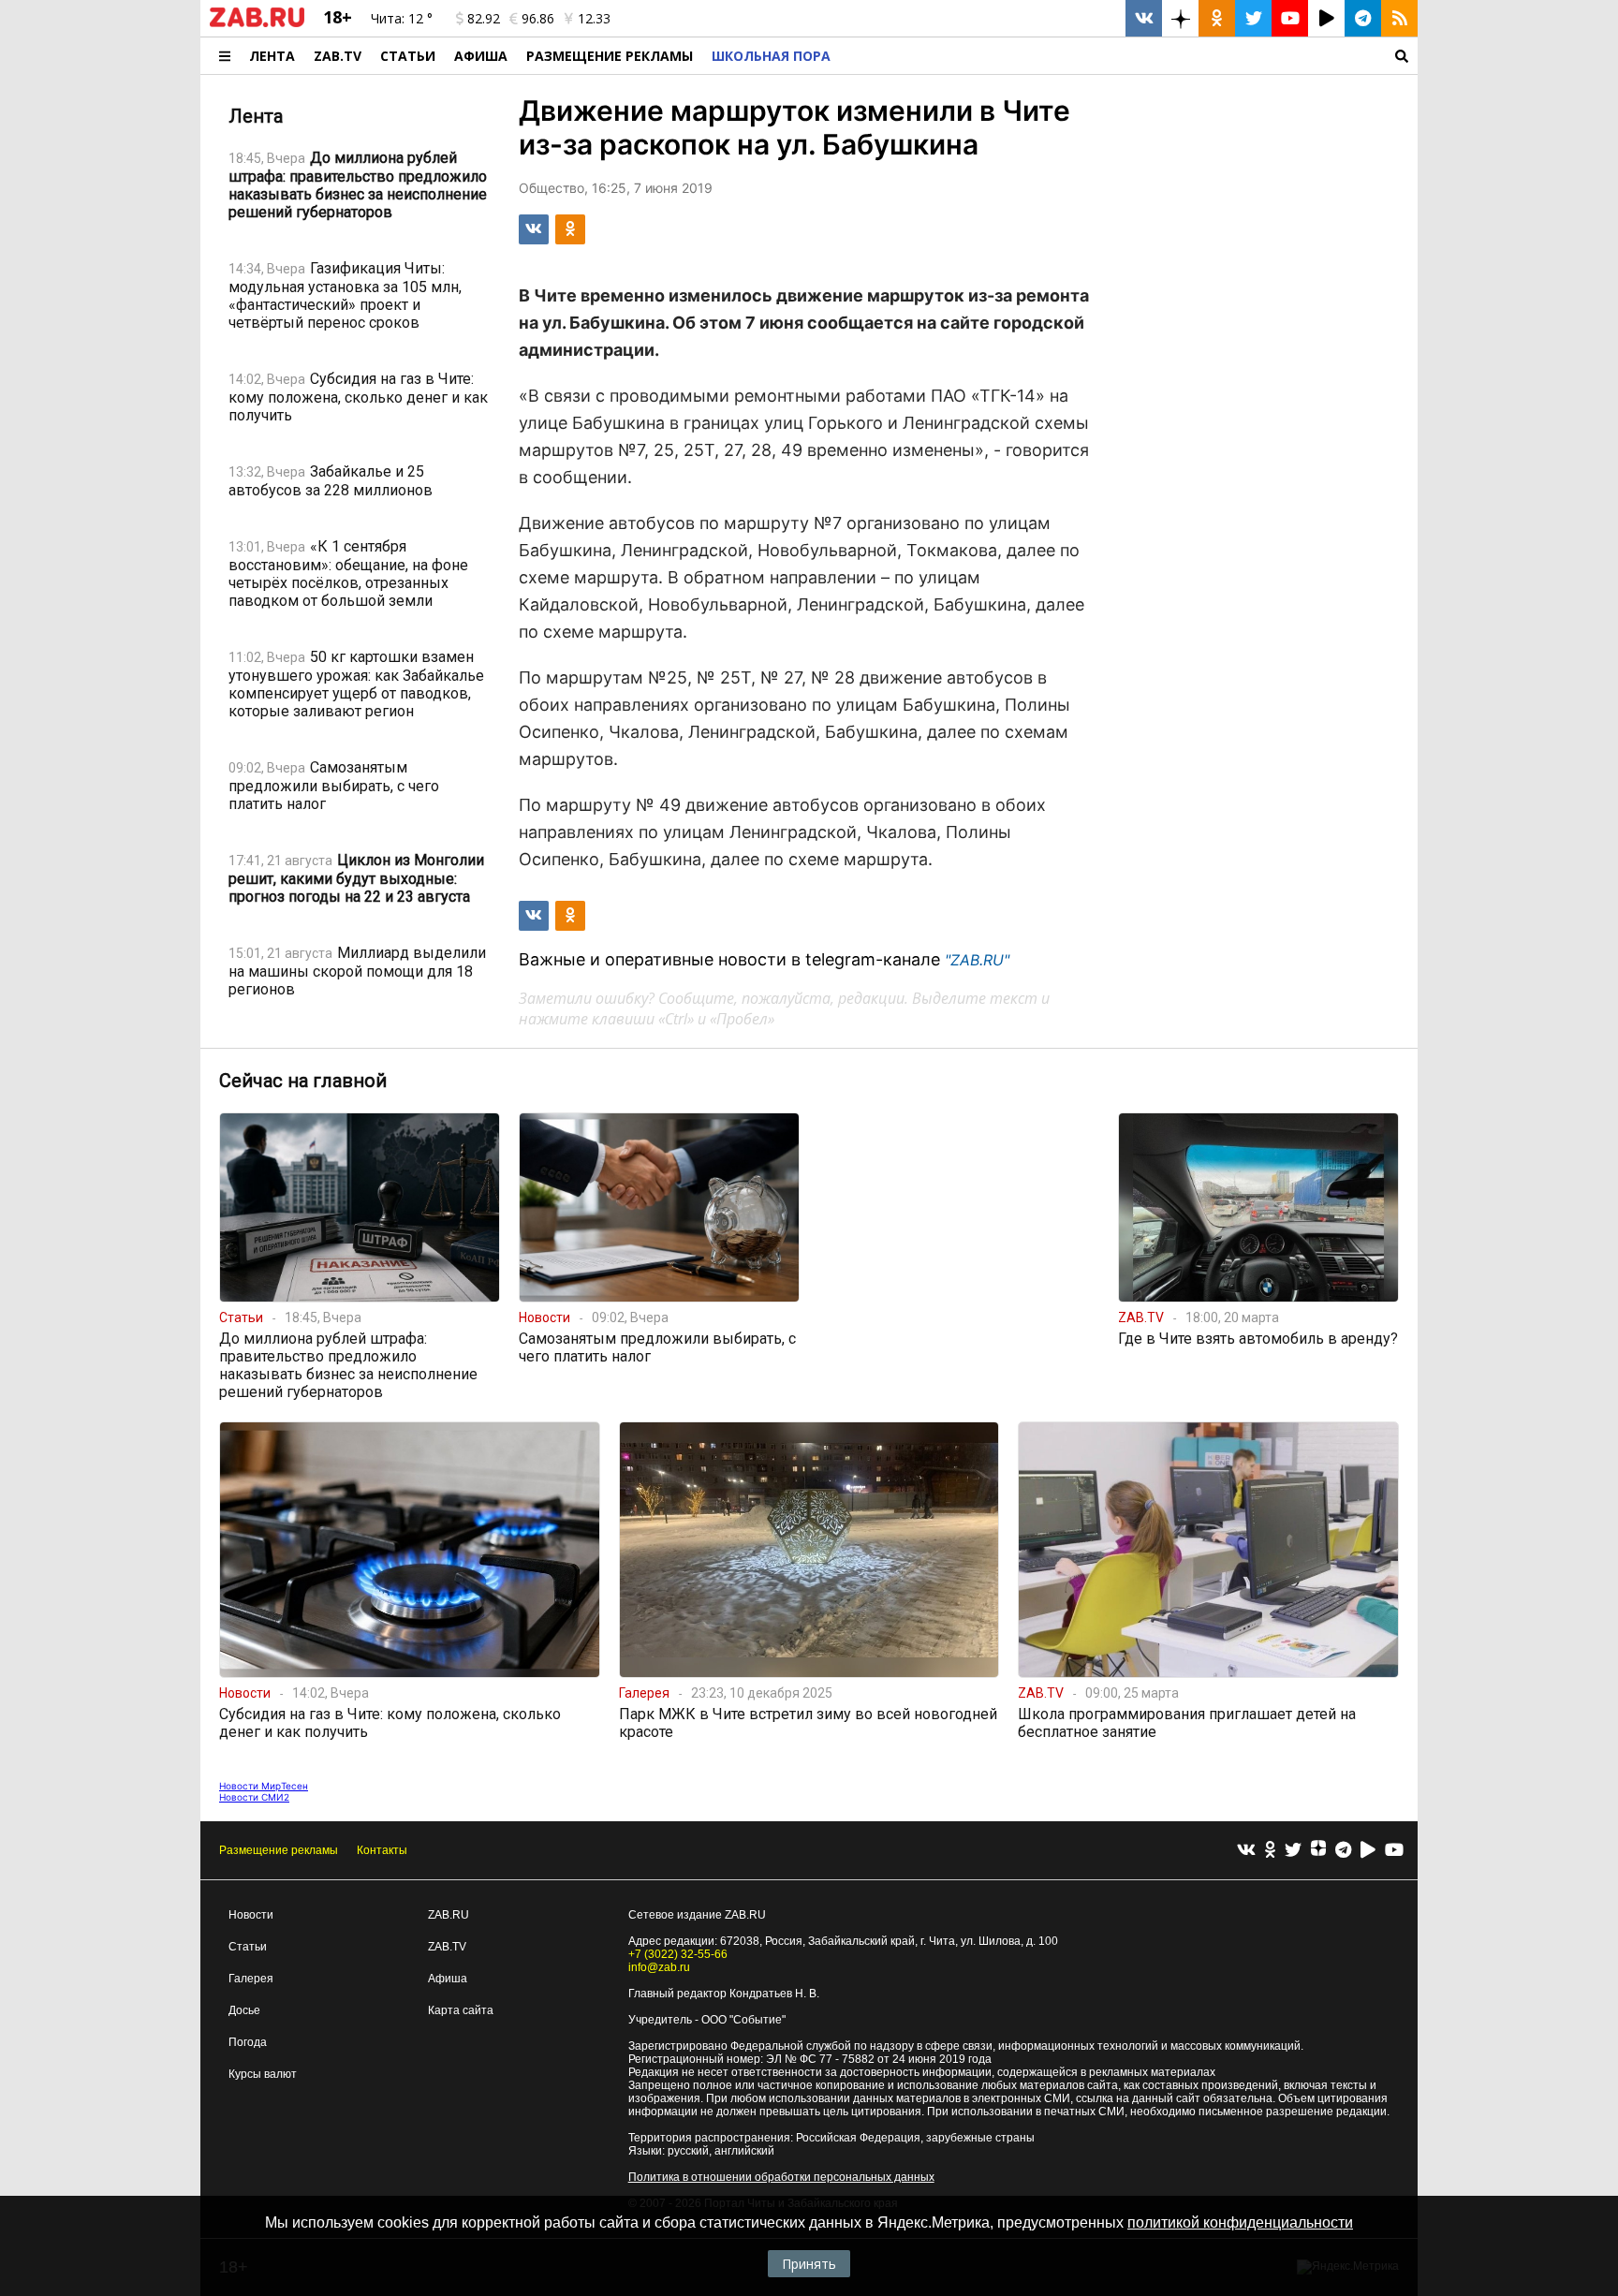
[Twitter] (1293, 1851)
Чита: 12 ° (402, 18)
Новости (251, 1915)
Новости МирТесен (264, 1786)
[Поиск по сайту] (1129, 56)
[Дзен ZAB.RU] (1180, 18)
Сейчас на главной (303, 1081)
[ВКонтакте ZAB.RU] (1144, 18)
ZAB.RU (449, 1915)
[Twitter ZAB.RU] (1253, 18)
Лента (272, 56)
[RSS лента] (1399, 18)
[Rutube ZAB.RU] (1326, 18)
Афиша (481, 56)
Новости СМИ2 (254, 1797)
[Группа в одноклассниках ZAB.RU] (1217, 18)
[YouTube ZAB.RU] (1290, 18)
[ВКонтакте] (1246, 1851)
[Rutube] (1368, 1851)
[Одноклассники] (1270, 1851)
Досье (244, 2010)
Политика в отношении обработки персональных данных (781, 2177)
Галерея (251, 1979)
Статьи (408, 56)
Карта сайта (461, 2010)
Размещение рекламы (279, 1850)
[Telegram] (1343, 1851)
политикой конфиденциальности (1240, 2222)
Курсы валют (263, 2074)
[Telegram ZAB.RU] (1363, 18)
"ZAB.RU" (977, 960)
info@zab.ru (659, 1967)
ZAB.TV (338, 56)
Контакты (382, 1850)
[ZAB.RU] (257, 23)
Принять (809, 2264)
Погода (248, 2042)
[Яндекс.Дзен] (1318, 1850)
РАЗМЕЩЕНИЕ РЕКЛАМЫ (610, 56)
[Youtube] (1394, 1851)
